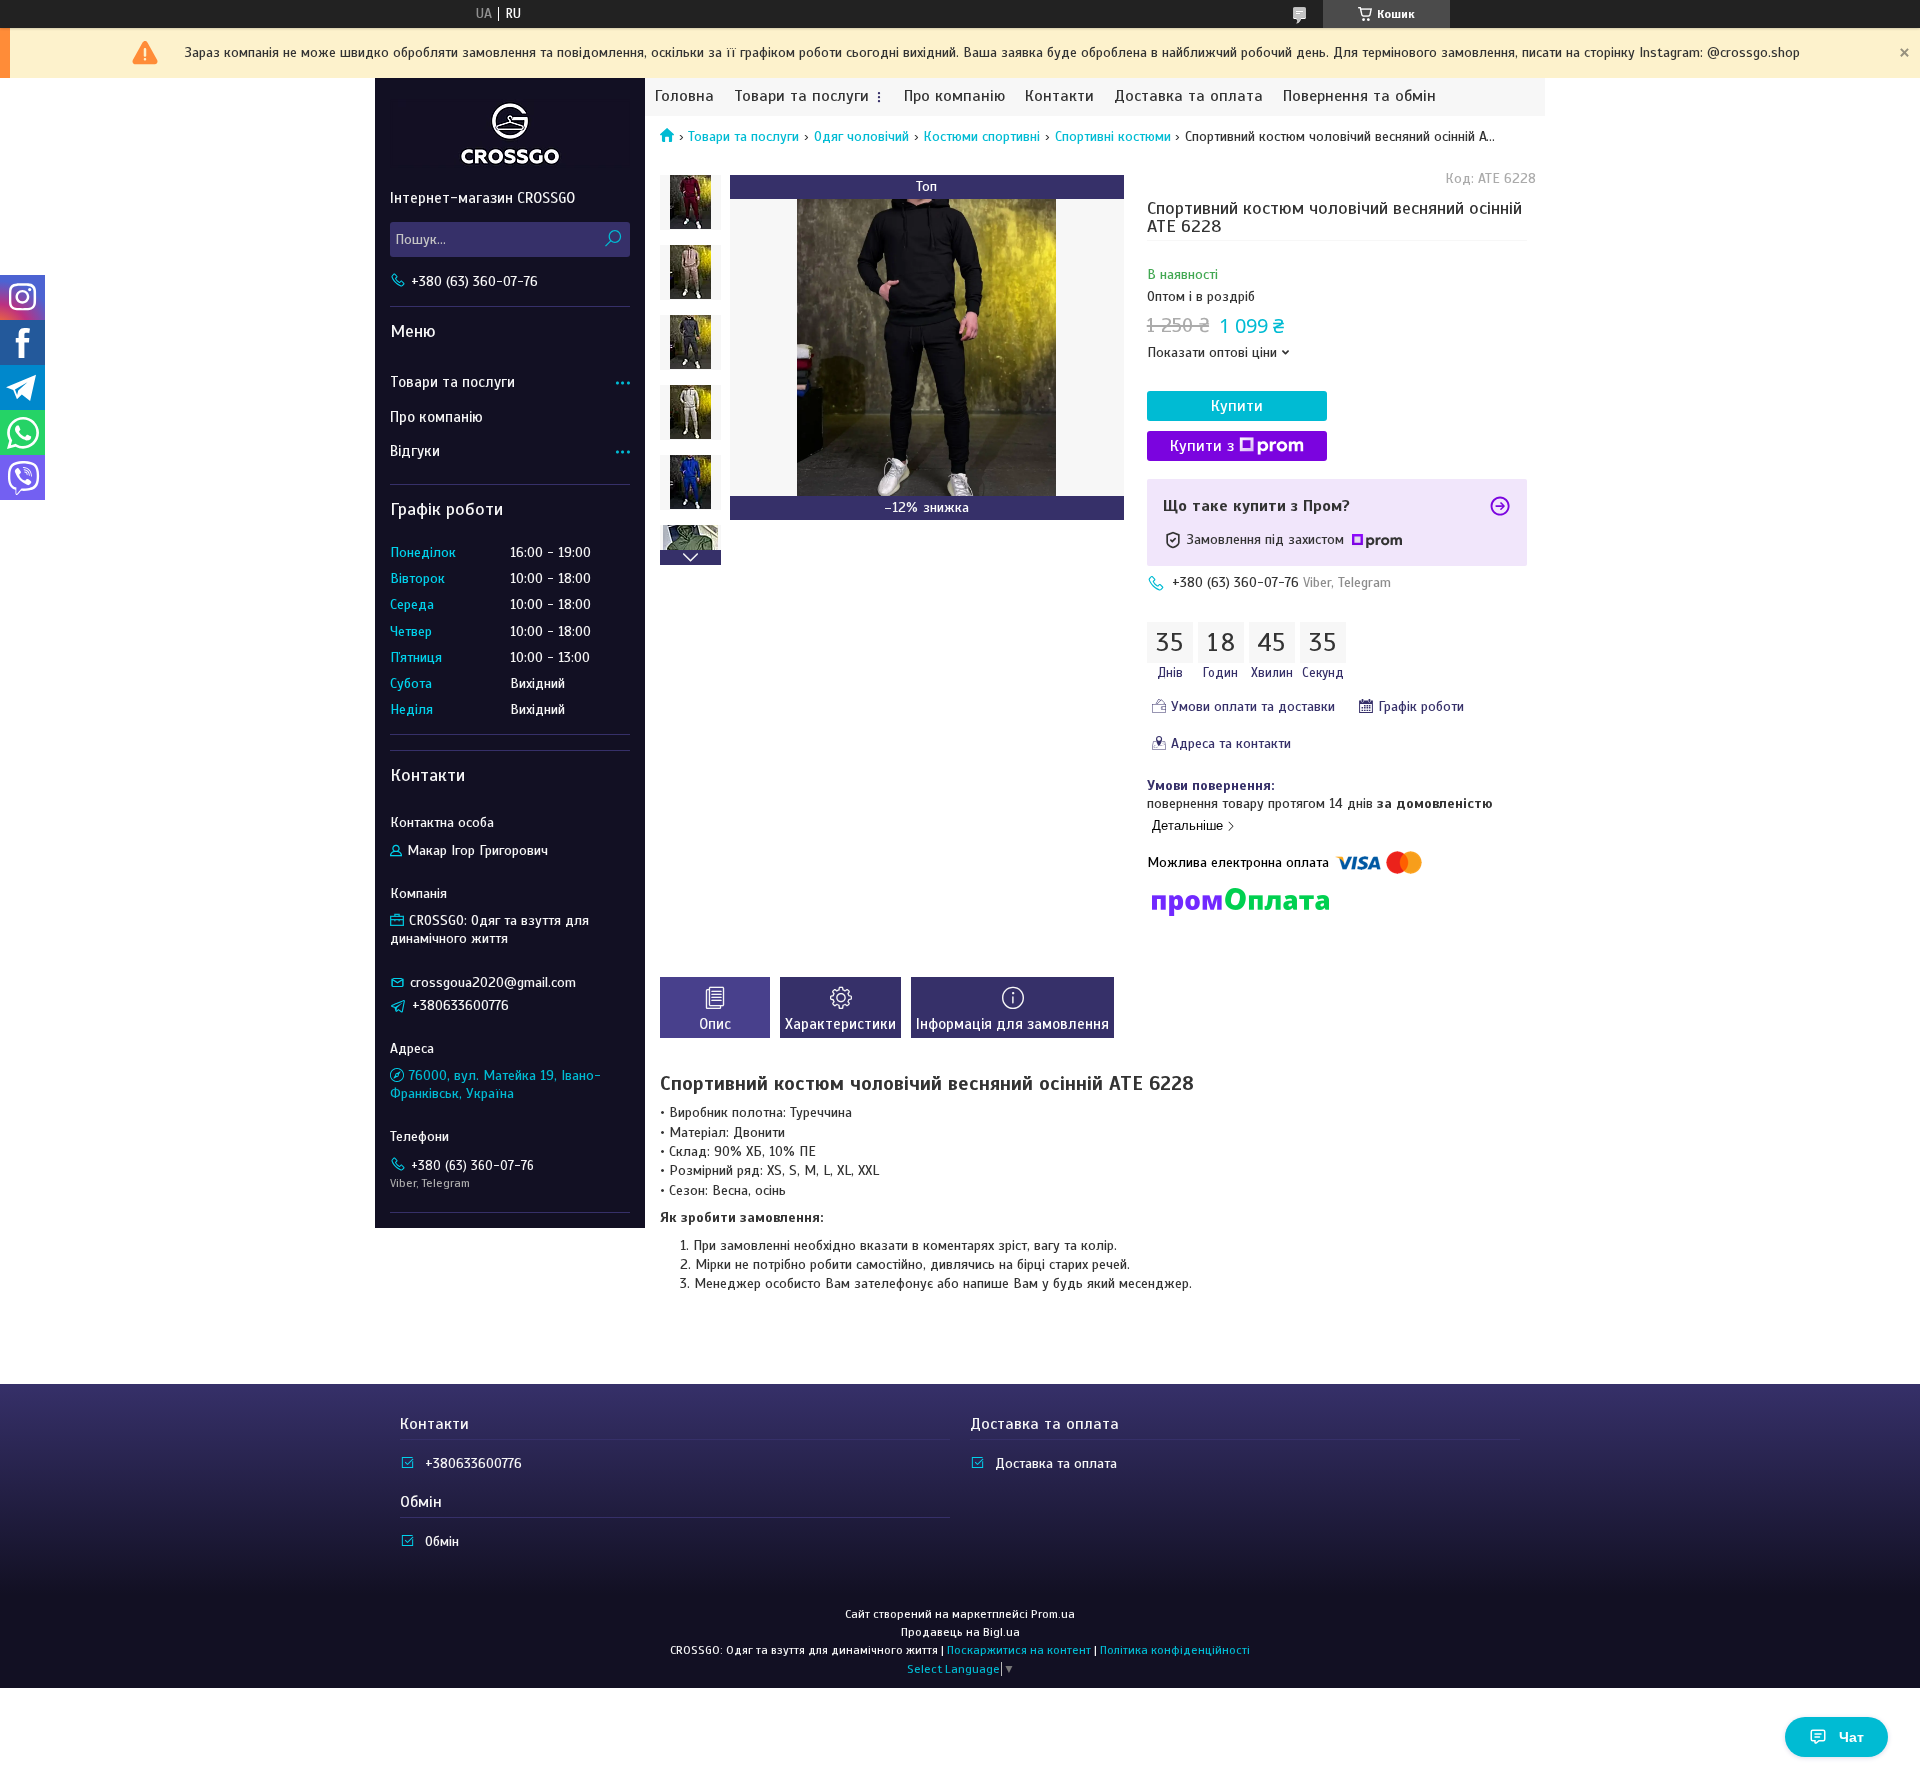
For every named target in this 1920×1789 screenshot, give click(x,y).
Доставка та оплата (1188, 96)
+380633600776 (473, 1463)
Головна (684, 96)
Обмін (442, 1541)
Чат (1851, 1737)
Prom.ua (1053, 1614)
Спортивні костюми (1113, 136)
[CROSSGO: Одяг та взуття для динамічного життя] (510, 133)
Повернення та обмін (1359, 96)
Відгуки (415, 451)
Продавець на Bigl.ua (960, 1632)
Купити (1237, 406)
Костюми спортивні (981, 136)
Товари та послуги (801, 96)
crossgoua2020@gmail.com (493, 982)
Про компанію (954, 96)
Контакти (1059, 96)
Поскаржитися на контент (1019, 1650)
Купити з (1202, 446)
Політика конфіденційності (1175, 1650)
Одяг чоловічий (861, 136)
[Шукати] (612, 239)
